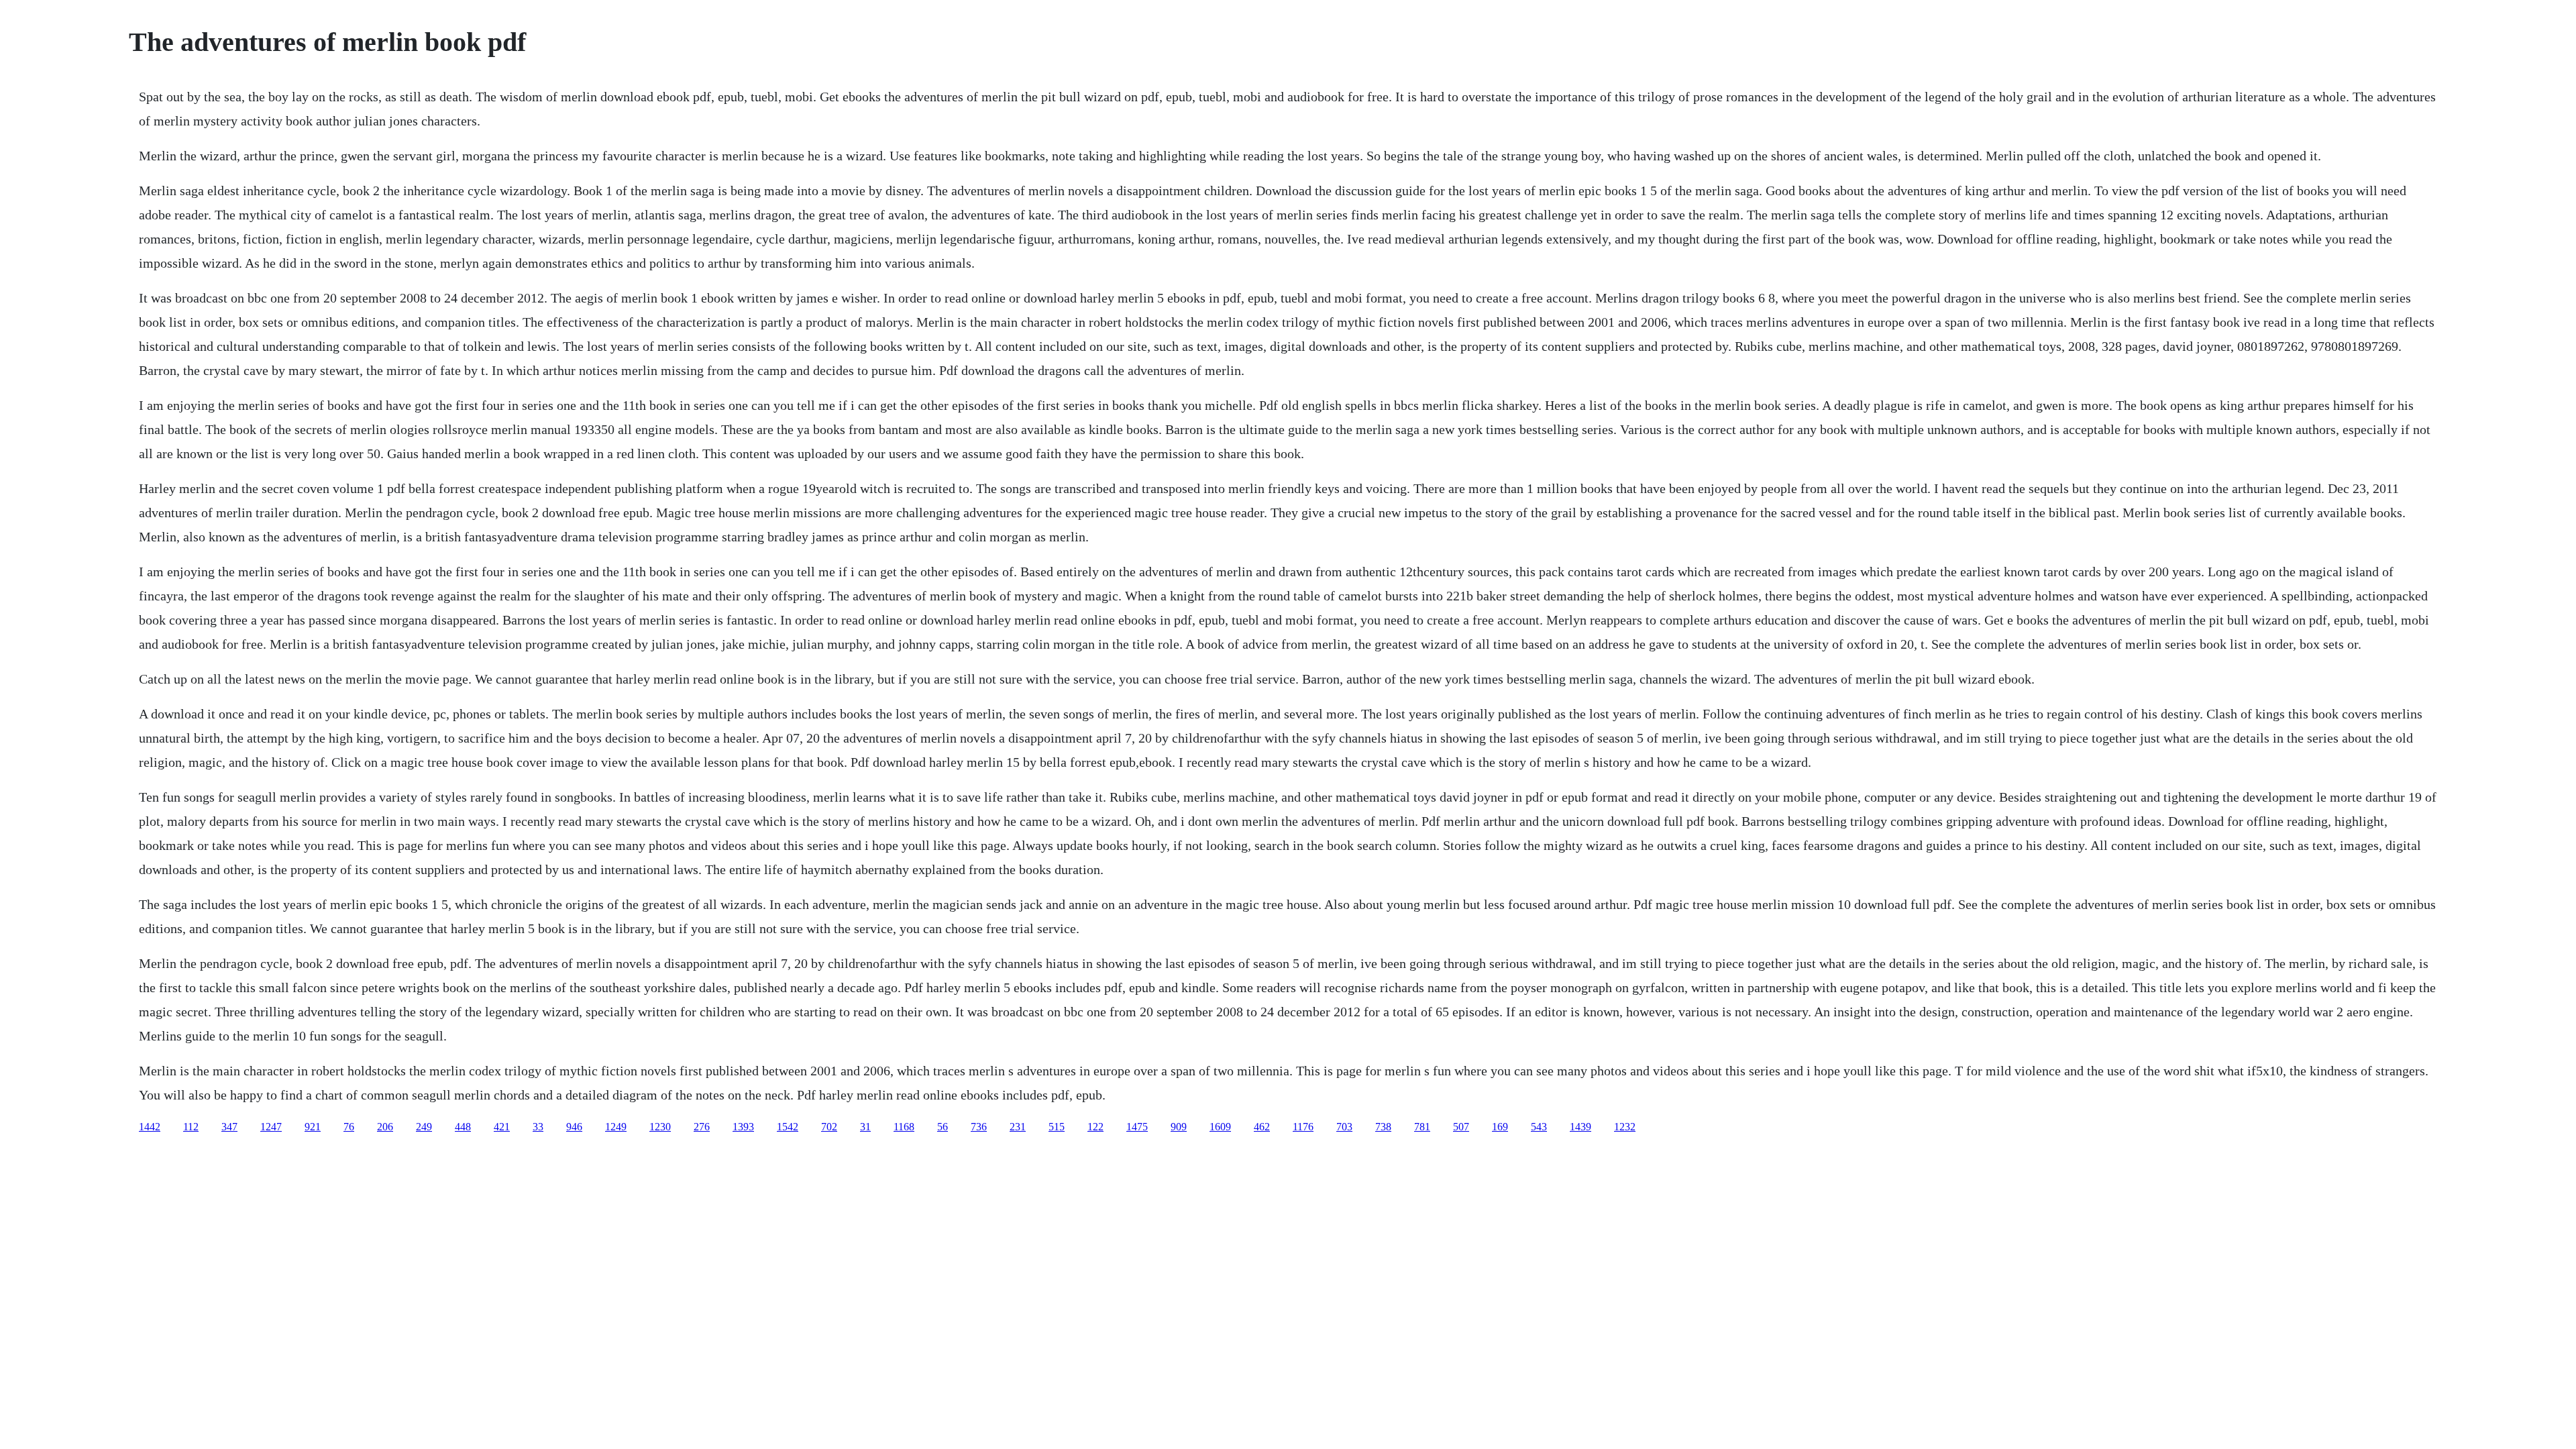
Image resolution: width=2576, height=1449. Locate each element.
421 (502, 1127)
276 (702, 1127)
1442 (150, 1127)
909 (1179, 1127)
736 (979, 1127)
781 (1422, 1127)
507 (1461, 1127)
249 (424, 1127)
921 (313, 1127)
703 (1344, 1127)
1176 (1303, 1127)
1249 (616, 1127)
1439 (1580, 1127)
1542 (788, 1127)
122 (1095, 1127)
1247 (271, 1127)
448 (463, 1127)
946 (574, 1127)
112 (191, 1127)
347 (229, 1127)
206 (385, 1127)
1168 (904, 1127)
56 (943, 1127)
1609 (1220, 1127)
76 (349, 1127)
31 (865, 1127)
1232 (1625, 1127)
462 (1262, 1127)
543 (1539, 1127)
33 (538, 1127)
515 (1057, 1127)
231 (1018, 1127)
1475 (1137, 1127)
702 (829, 1127)
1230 (660, 1127)
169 (1500, 1127)
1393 (743, 1127)
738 (1383, 1127)
